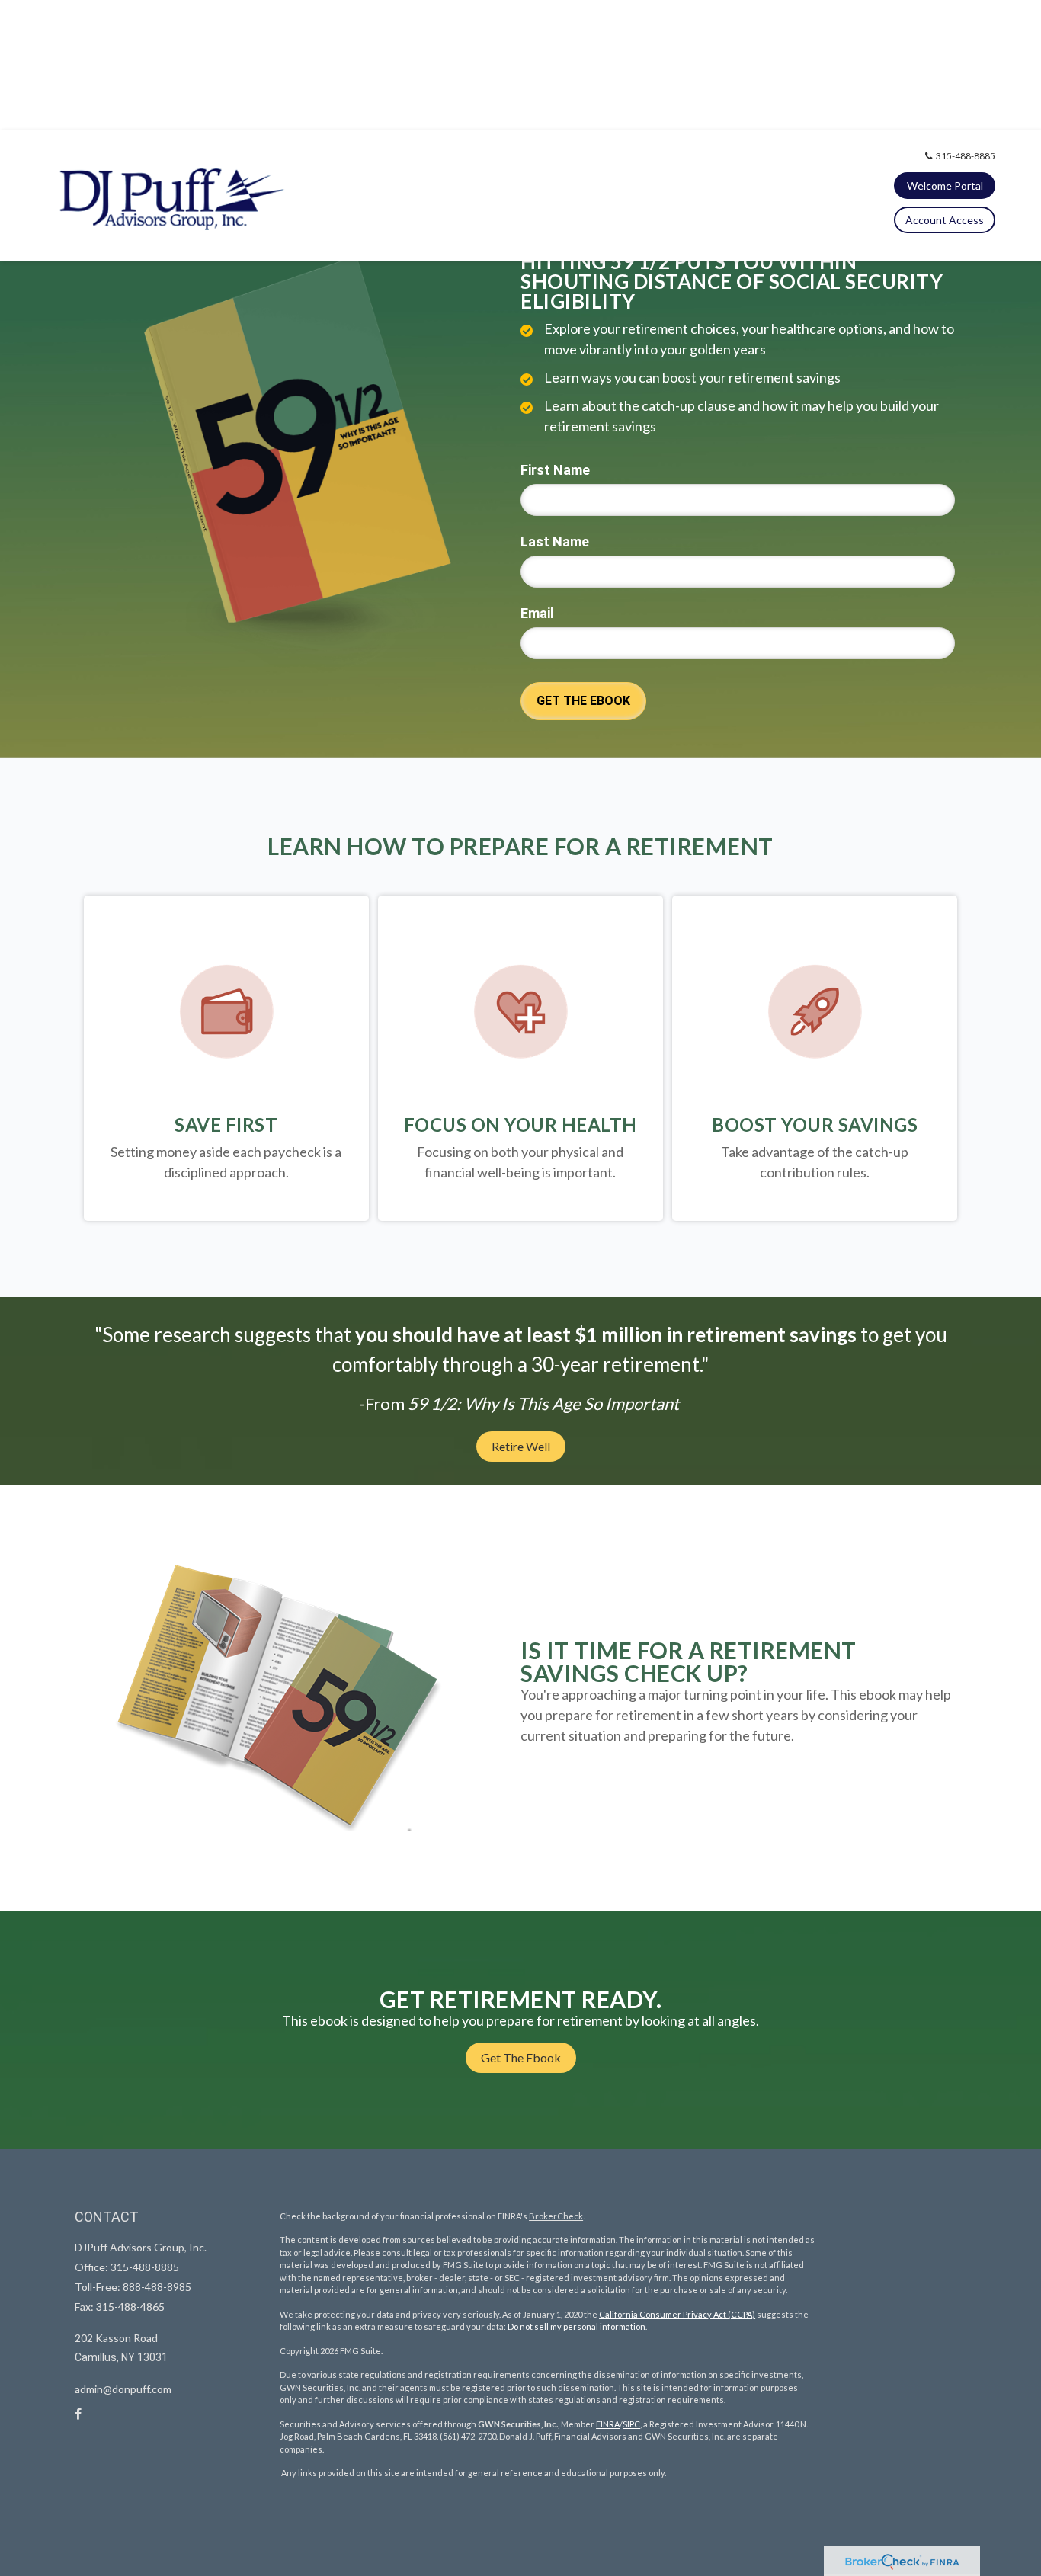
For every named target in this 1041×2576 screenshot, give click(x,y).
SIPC (631, 2424)
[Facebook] (78, 2414)
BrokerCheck (556, 2216)
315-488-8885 (966, 156)
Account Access (945, 220)
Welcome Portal (945, 186)
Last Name (555, 541)
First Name (555, 470)
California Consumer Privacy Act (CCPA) (677, 2314)
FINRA (608, 2424)
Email (537, 613)
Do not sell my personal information (577, 2326)
